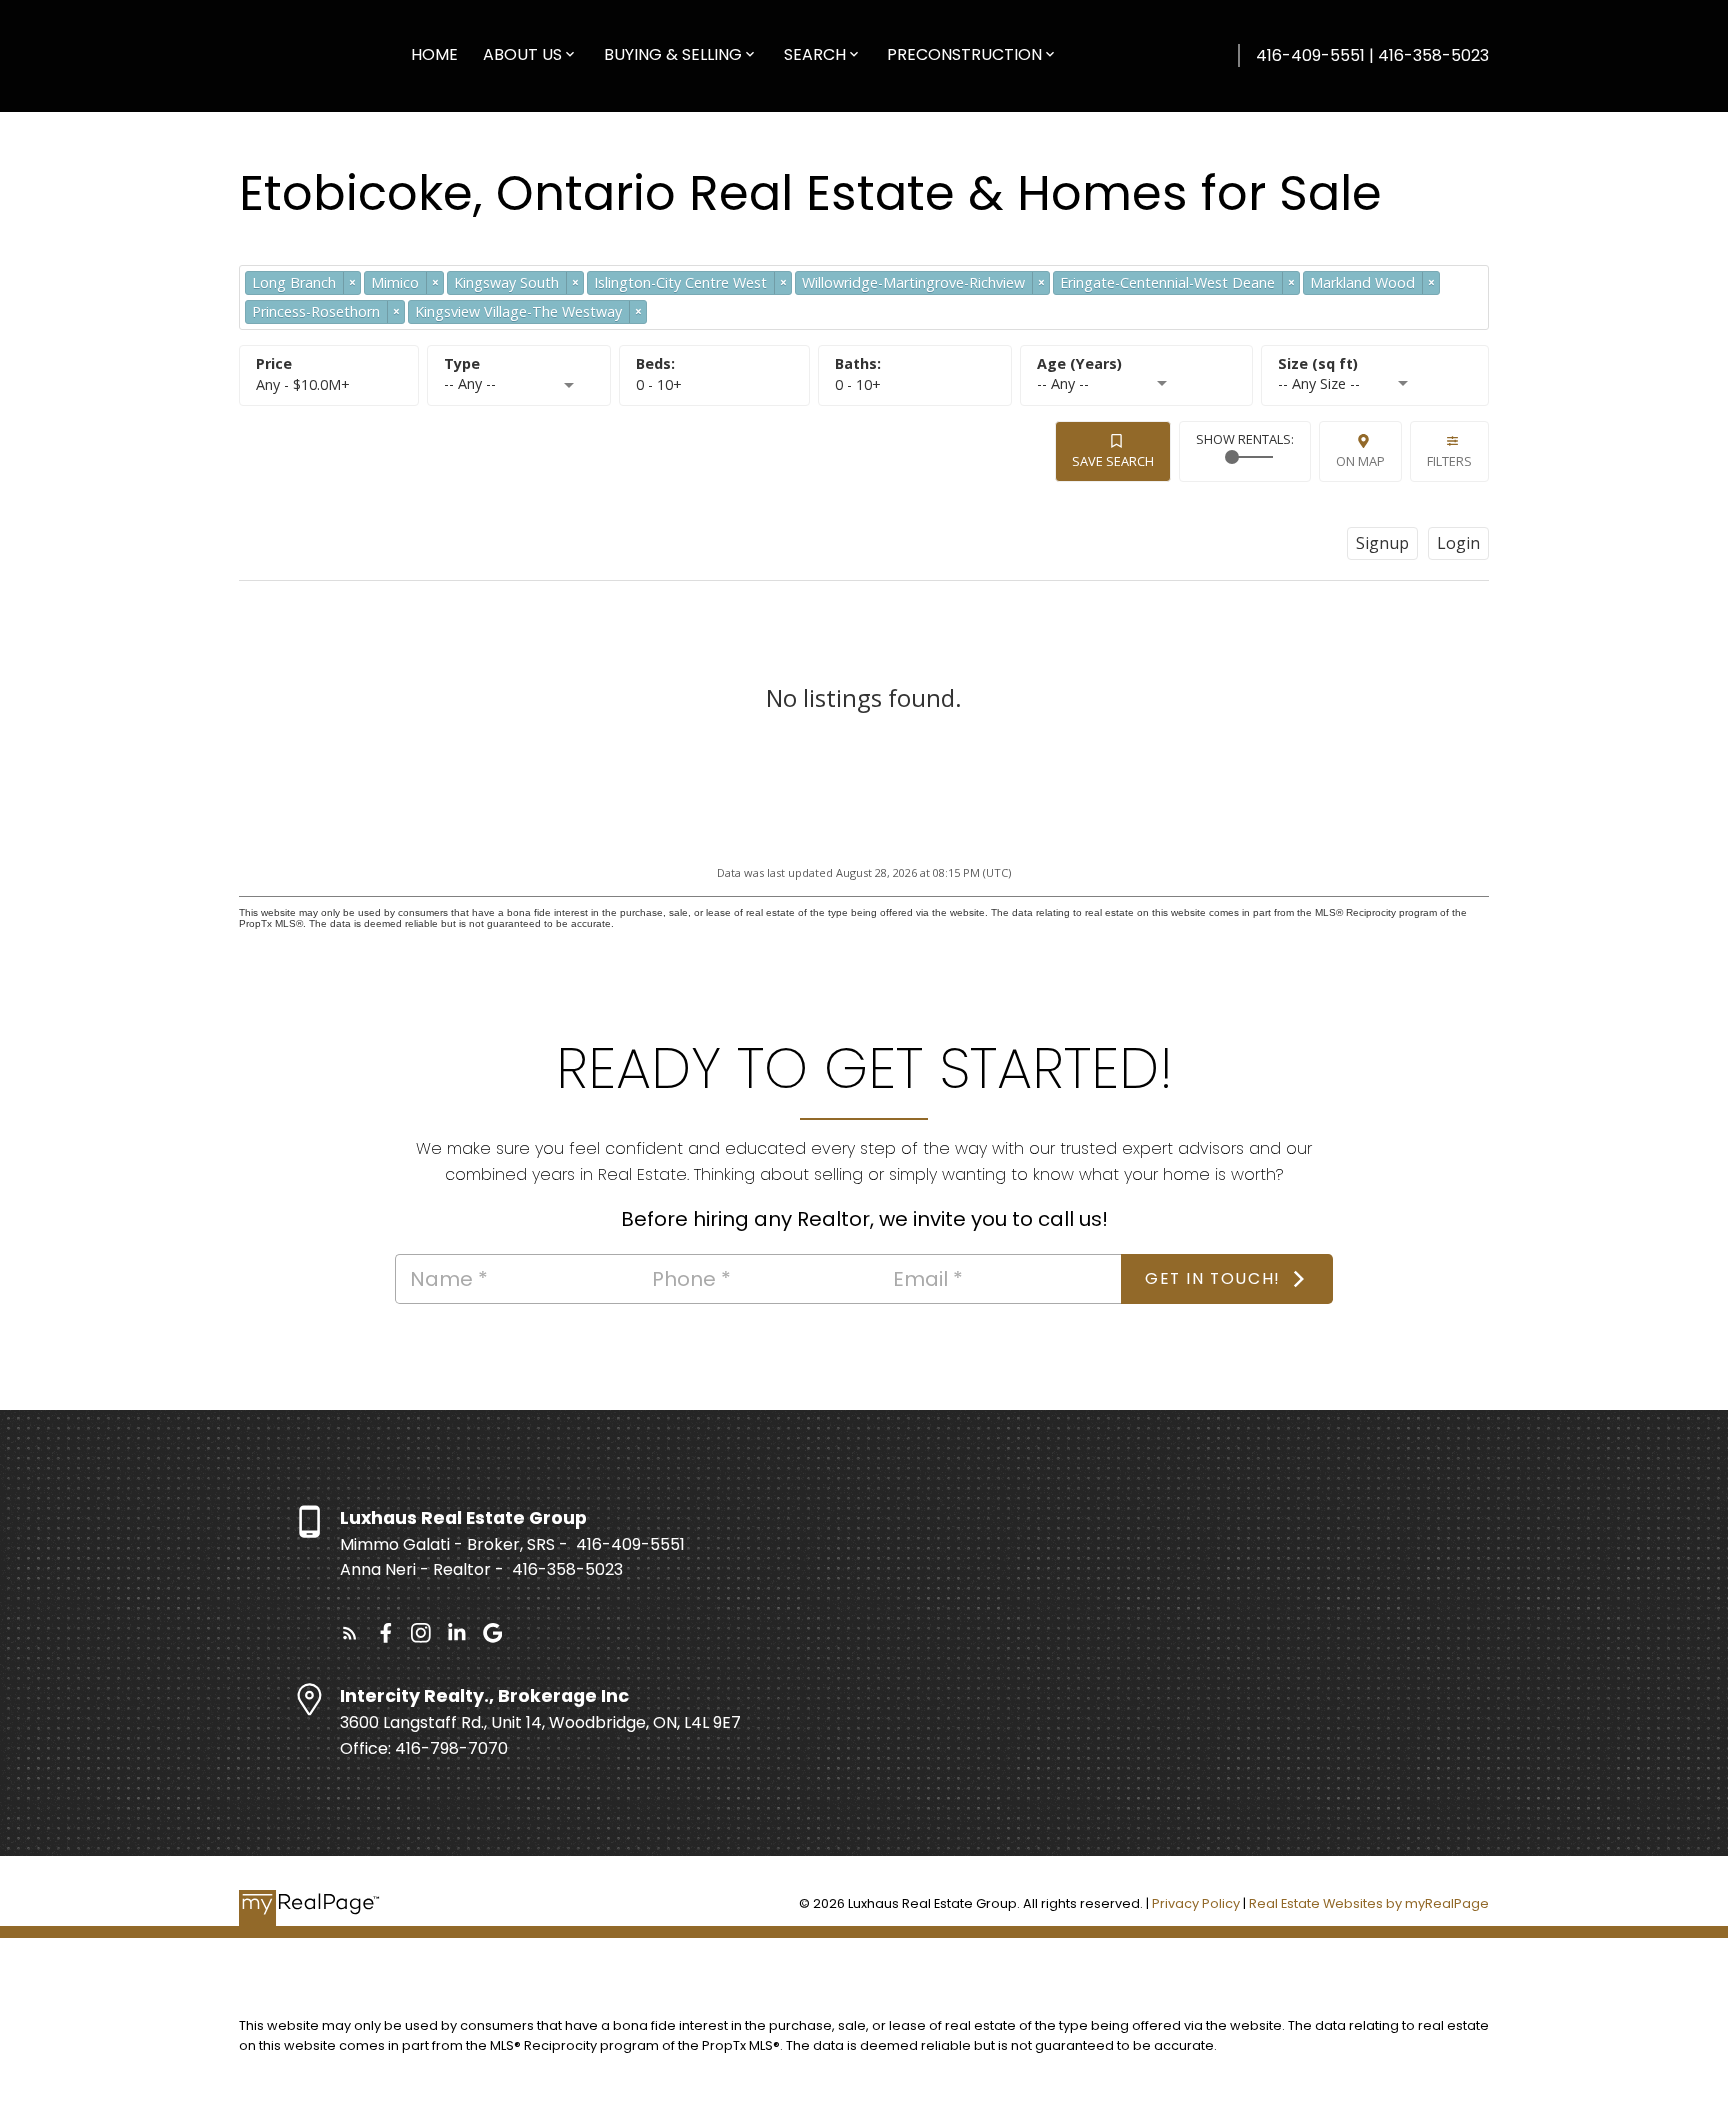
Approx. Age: (1136, 364)
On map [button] (1360, 461)
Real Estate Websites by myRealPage (1369, 1903)
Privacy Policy (1196, 1903)
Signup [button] (1382, 543)
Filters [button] (1449, 461)
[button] (350, 1633)
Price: (303, 384)
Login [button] (1458, 543)
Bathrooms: (858, 384)
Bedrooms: (659, 384)
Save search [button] (1113, 461)
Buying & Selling (673, 54)
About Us (522, 54)
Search (815, 54)
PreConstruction (964, 54)
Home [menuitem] (434, 54)
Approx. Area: (1375, 364)
